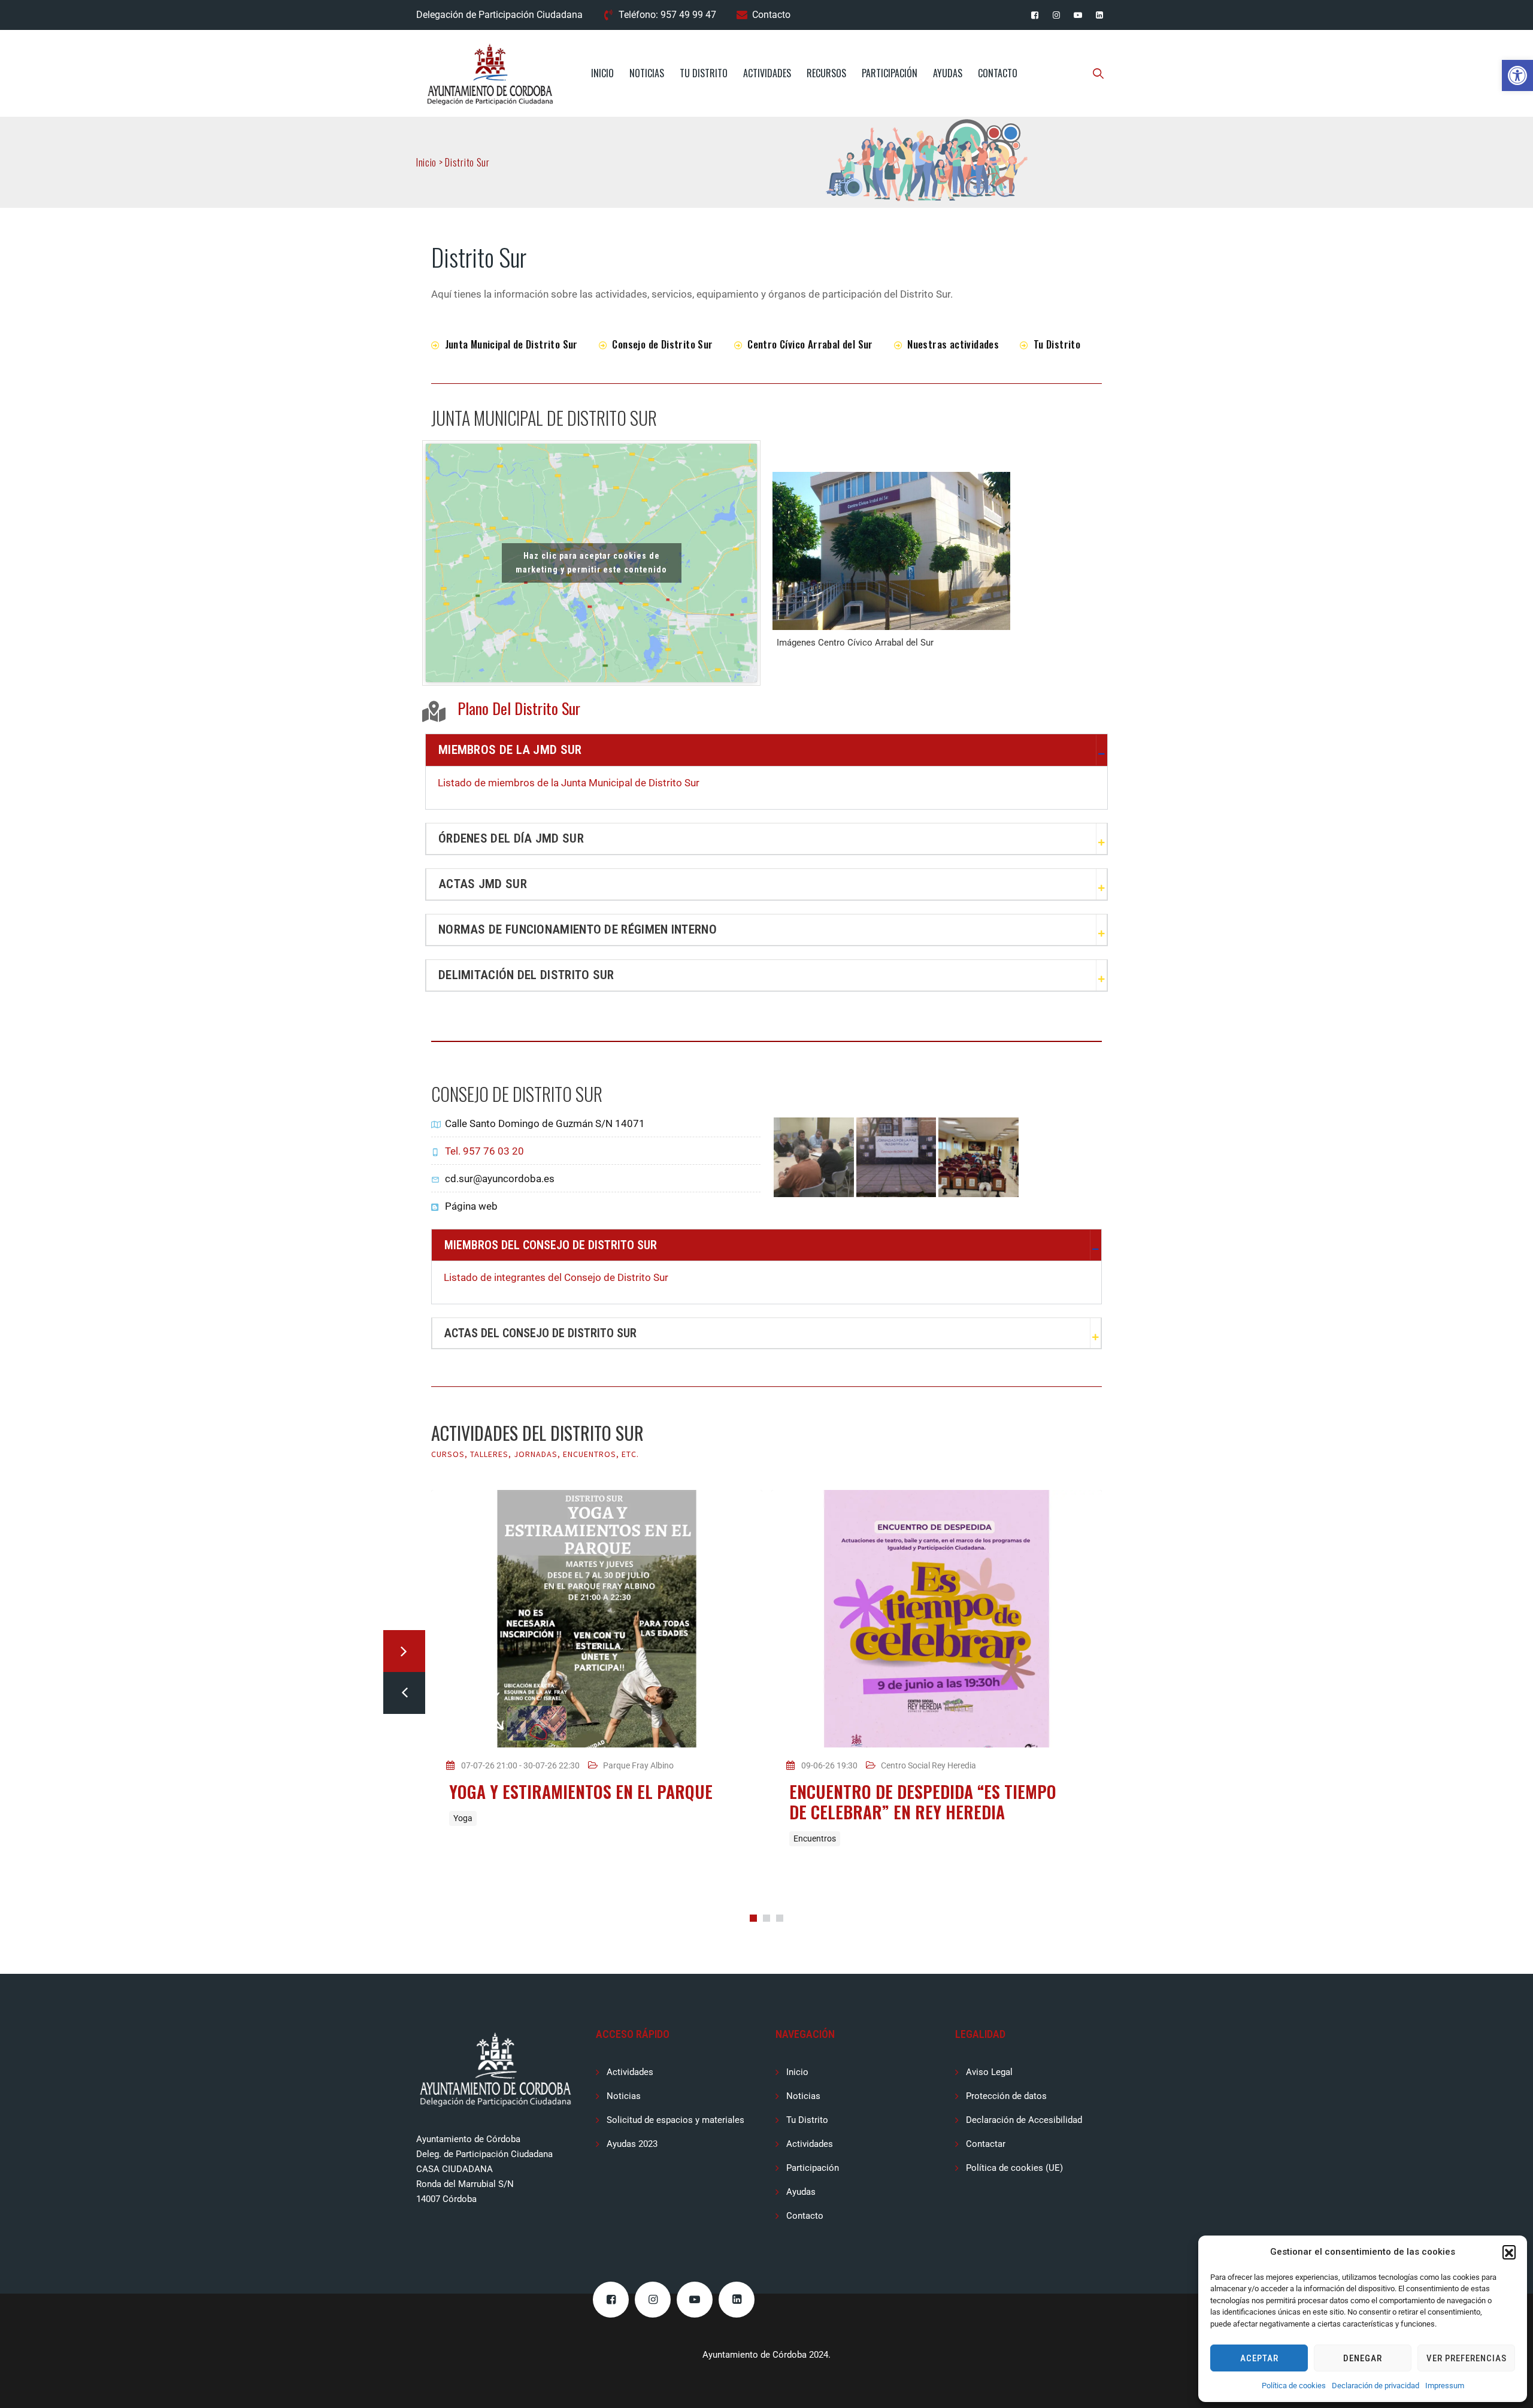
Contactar (986, 2144)
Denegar (1363, 2358)
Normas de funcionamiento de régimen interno (578, 929)
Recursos (826, 73)
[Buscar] (1099, 73)
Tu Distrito (704, 73)
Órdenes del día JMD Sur (511, 838)
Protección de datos (1006, 2096)
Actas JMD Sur (483, 884)
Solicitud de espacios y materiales (675, 2120)
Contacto (771, 15)
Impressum (1445, 2386)
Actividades (767, 73)
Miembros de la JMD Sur (510, 750)
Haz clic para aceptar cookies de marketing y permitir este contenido (591, 563)
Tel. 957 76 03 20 (484, 1151)
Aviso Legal (989, 2072)
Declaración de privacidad (1376, 2386)
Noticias (647, 73)
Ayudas (948, 73)
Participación (890, 73)
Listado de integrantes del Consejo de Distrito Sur (556, 1277)
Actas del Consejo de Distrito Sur (540, 1333)
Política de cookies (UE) (1014, 2168)
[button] (1517, 75)
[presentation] (404, 1693)
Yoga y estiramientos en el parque (581, 1791)
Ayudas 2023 (632, 2144)
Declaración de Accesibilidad (1024, 2120)
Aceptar (1259, 2358)
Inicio (602, 73)
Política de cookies (1294, 2386)
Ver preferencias (1467, 2358)
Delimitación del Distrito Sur (526, 975)
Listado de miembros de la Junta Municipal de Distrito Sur (569, 783)
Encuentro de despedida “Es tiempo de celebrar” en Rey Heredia (923, 1802)
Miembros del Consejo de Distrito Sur (551, 1245)
